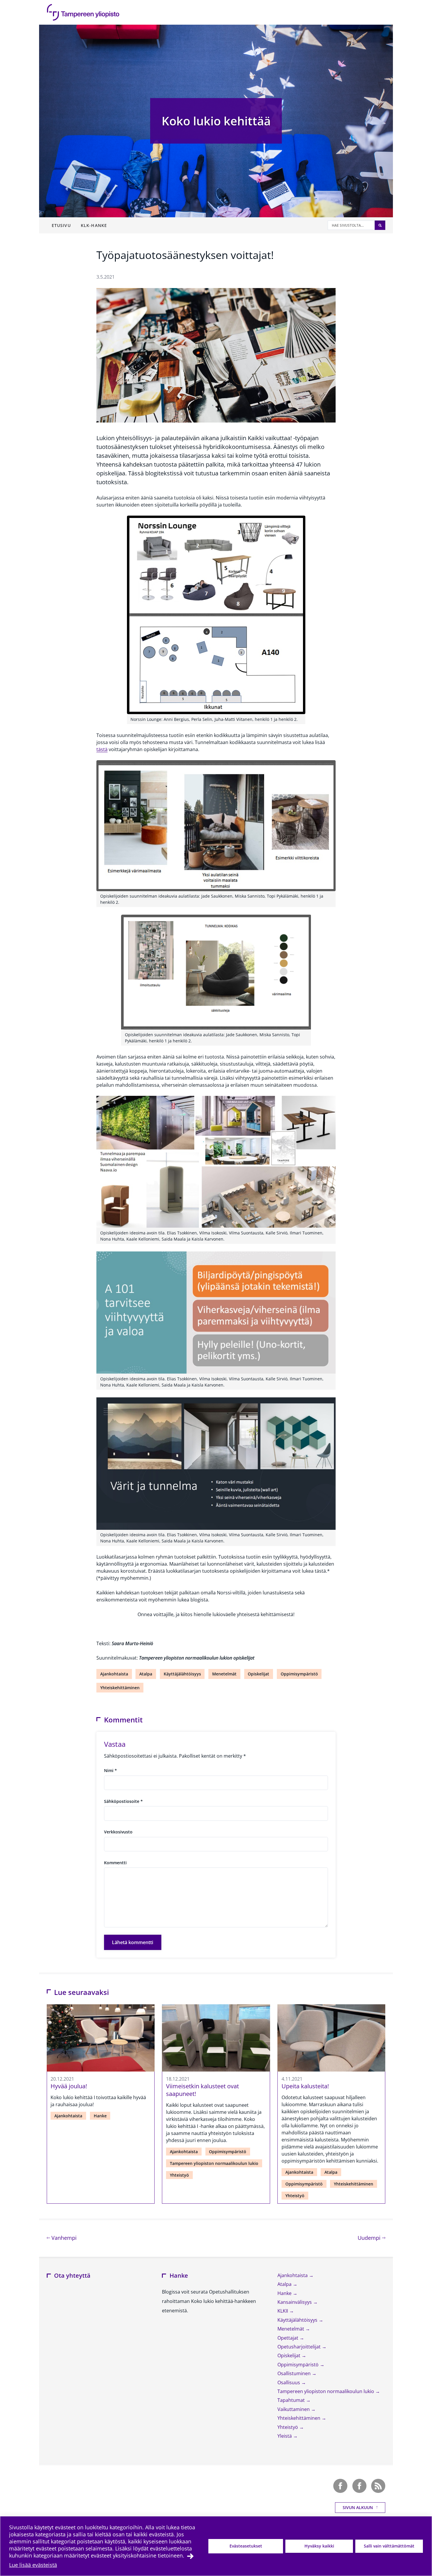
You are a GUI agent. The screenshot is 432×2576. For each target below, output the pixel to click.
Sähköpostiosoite (123, 1801)
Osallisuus (289, 2382)
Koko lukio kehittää (216, 121)
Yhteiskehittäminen (120, 1688)
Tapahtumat (292, 2400)
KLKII (283, 2311)
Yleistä (285, 2436)
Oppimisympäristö (299, 1674)
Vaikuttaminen (294, 2409)
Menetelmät (224, 1674)
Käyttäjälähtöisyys (182, 1674)
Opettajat (288, 2338)
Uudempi (371, 2238)
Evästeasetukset (246, 2546)
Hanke (100, 2116)
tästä (102, 749)
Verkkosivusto (118, 1832)
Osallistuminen (295, 2373)
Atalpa (146, 1674)
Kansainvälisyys (295, 2302)
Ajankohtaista (114, 1674)
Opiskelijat (258, 1674)
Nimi (110, 1770)
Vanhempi (63, 2238)
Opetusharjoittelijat (300, 2347)
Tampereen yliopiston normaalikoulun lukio (214, 2163)
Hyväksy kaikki (319, 2546)
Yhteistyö (179, 2175)
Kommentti (115, 1863)
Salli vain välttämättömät (389, 2546)
